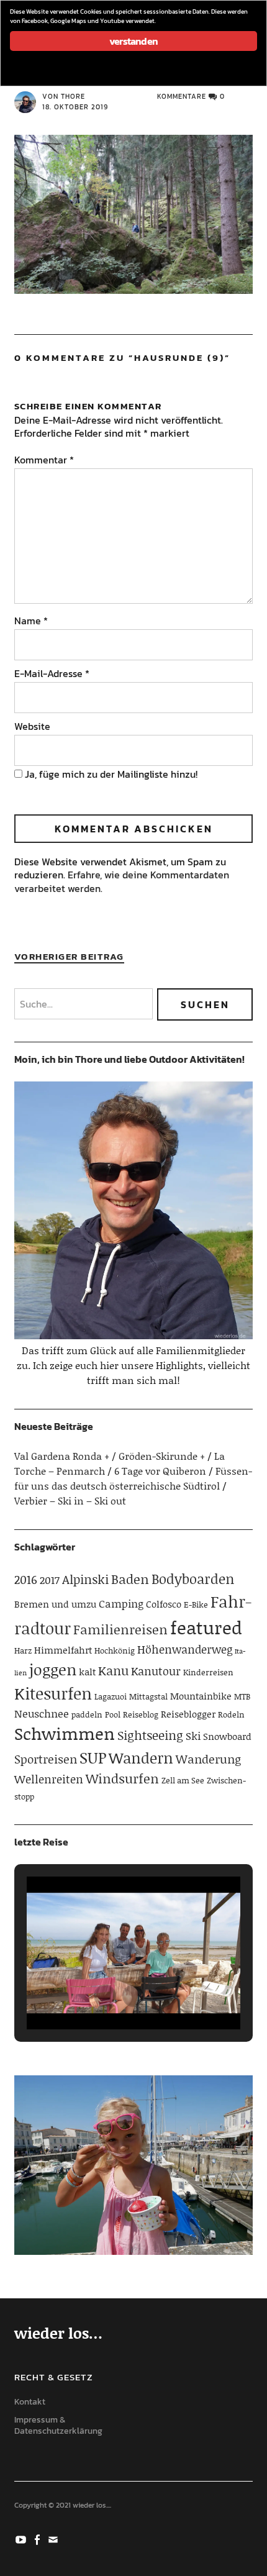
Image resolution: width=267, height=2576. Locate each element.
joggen (53, 1669)
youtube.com (22, 2539)
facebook (38, 2539)
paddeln (87, 1714)
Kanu (113, 1670)
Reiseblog (141, 1714)
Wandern (141, 1758)
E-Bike (196, 1604)
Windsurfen (122, 1778)
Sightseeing (150, 1735)
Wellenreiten (49, 1779)
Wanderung (208, 1759)
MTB (242, 1696)
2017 (50, 1580)
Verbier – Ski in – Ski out (70, 1500)
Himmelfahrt (63, 1650)
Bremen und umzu (55, 1604)
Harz (23, 1650)
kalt (87, 1672)
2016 (26, 1579)
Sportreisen (46, 1759)
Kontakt (30, 2402)
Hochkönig (115, 1650)
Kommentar (44, 460)
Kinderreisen (208, 1672)
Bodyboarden (193, 1579)
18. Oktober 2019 (75, 107)
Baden (130, 1579)
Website (32, 726)
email (55, 2539)
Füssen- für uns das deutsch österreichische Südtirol (133, 1478)
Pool (113, 1714)
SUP (93, 1758)
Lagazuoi (111, 1696)
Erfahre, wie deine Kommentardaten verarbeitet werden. (122, 881)
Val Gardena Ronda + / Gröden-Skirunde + (110, 1456)
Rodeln (231, 1714)
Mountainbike (201, 1696)
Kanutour (156, 1671)
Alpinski (85, 1579)
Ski (193, 1736)
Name (31, 621)
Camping (121, 1603)
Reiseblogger (188, 1714)
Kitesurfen (53, 1693)
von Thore (64, 96)
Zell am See (183, 1780)
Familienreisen (120, 1629)
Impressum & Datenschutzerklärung (58, 2426)
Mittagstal (148, 1696)
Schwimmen (65, 1733)
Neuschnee (42, 1713)
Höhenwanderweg (185, 1649)
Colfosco (164, 1604)
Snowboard (227, 1736)
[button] (105, 1996)
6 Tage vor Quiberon (160, 1471)
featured (206, 1627)
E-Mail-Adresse (52, 673)
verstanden (133, 41)
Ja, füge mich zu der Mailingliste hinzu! (110, 774)
